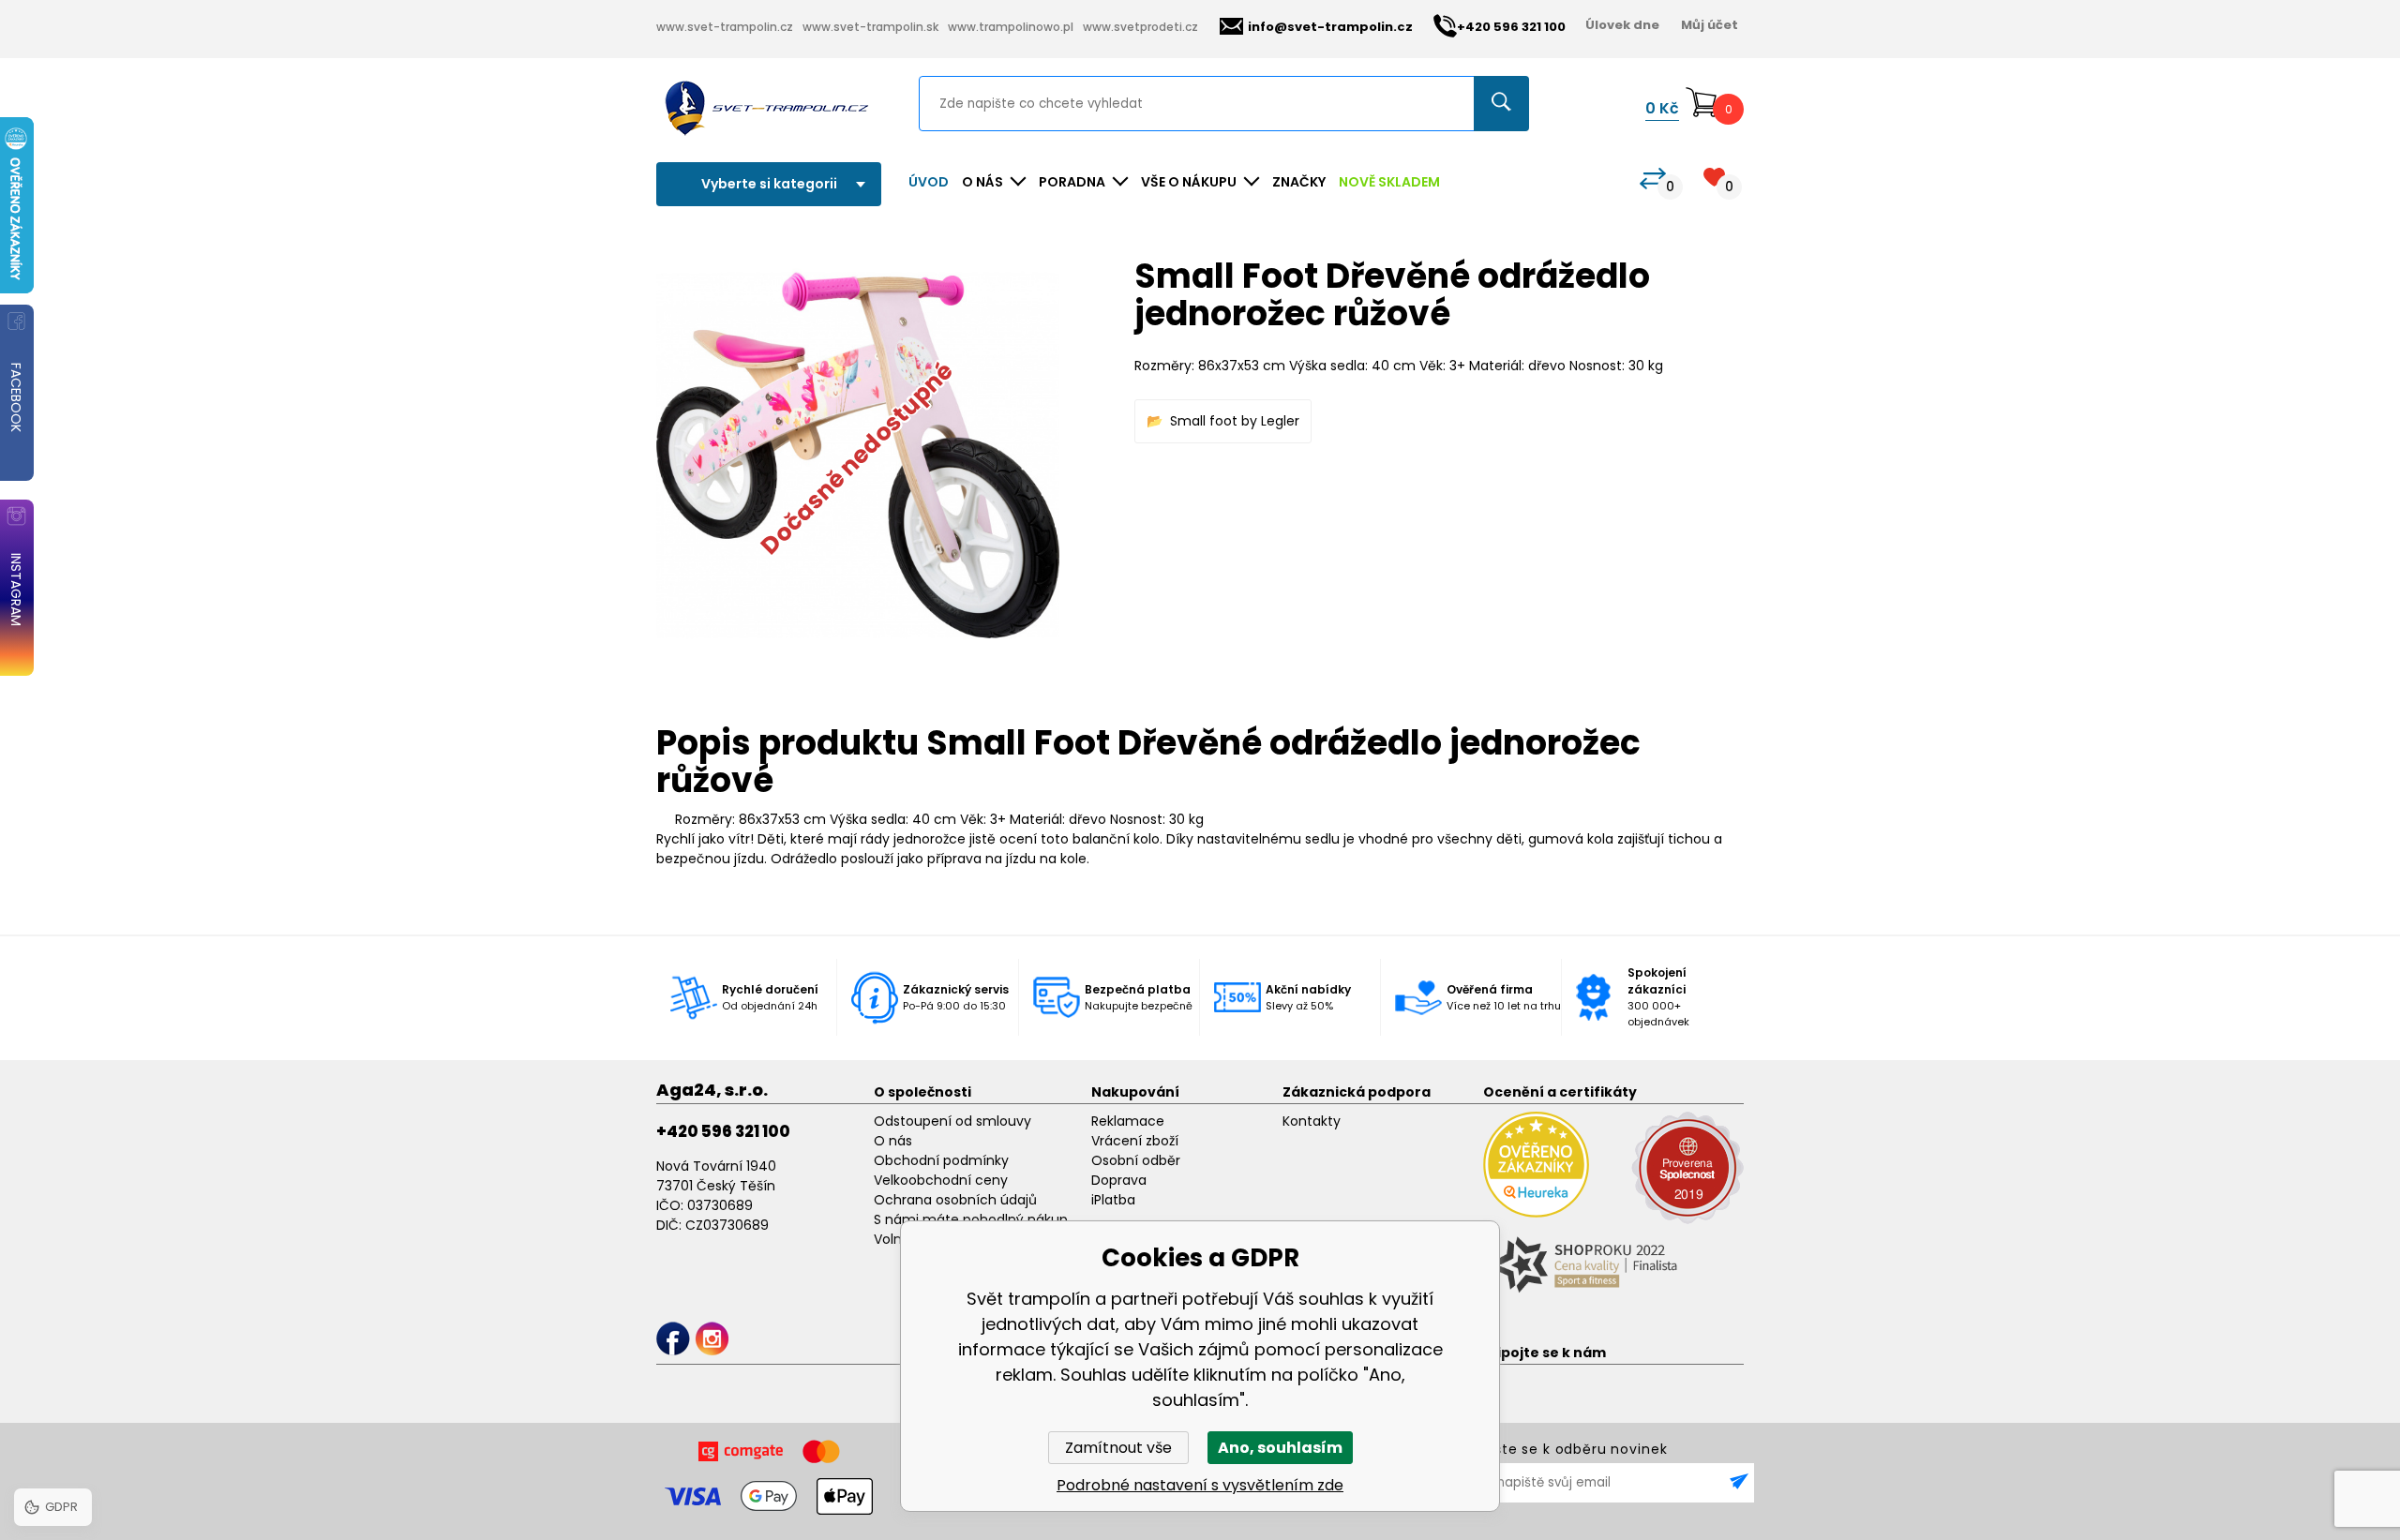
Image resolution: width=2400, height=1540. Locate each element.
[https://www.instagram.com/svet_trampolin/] (712, 1339)
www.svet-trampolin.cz (725, 27)
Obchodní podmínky (941, 1160)
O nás (893, 1141)
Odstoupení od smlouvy (952, 1121)
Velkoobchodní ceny (941, 1180)
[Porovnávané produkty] (1653, 179)
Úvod (929, 182)
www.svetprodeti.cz (1140, 27)
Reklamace (1128, 1121)
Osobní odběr (1136, 1160)
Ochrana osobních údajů (955, 1200)
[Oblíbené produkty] (1714, 177)
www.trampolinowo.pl (1011, 27)
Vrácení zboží (1135, 1141)
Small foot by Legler (1235, 421)
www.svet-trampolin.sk (870, 27)
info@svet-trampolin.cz (1330, 27)
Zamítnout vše (1118, 1448)
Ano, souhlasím (1280, 1448)
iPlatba (1113, 1200)
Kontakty (1312, 1121)
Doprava (1119, 1180)
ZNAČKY (1299, 182)
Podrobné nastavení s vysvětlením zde (1200, 1485)
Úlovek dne (1622, 25)
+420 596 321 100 (723, 1131)
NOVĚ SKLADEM (1389, 182)
